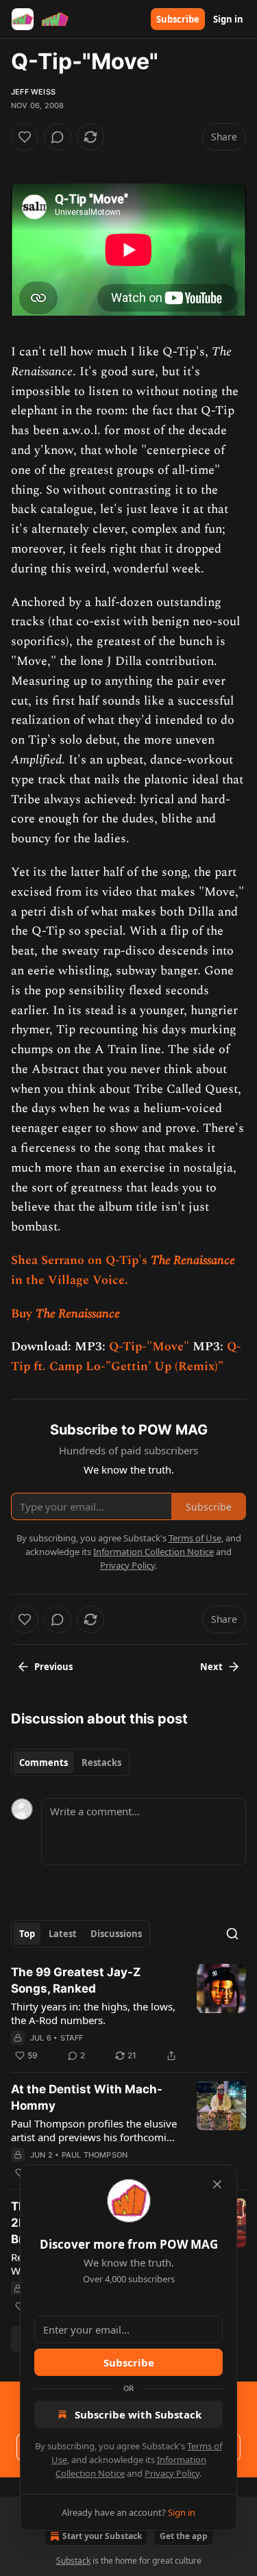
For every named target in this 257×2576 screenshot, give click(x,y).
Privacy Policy (172, 2473)
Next (211, 1667)
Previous (53, 1667)
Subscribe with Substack (138, 2414)
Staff (72, 2038)
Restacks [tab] (101, 1763)
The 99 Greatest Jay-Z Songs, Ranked (76, 1980)
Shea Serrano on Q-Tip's (81, 1260)
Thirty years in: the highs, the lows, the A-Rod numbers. (93, 2013)
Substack (73, 2561)
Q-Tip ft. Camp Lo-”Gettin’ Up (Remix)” (126, 1356)
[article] (128, 2014)
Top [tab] (27, 1934)
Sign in (228, 19)
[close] (217, 2184)
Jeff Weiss (33, 92)
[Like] (25, 137)
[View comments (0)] (58, 137)
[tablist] (70, 1763)
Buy (23, 1314)
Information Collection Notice (154, 1552)
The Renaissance (193, 1260)
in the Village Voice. (70, 1280)
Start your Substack (102, 2536)
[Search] (232, 1934)
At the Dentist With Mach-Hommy (87, 2097)
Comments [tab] (44, 1763)
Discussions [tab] (116, 1934)
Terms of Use (195, 1538)
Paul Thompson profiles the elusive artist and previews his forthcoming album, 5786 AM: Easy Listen (95, 2130)
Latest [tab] (63, 1934)
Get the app (184, 2536)
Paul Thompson (95, 2155)
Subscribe (178, 19)
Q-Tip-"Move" (149, 1347)
